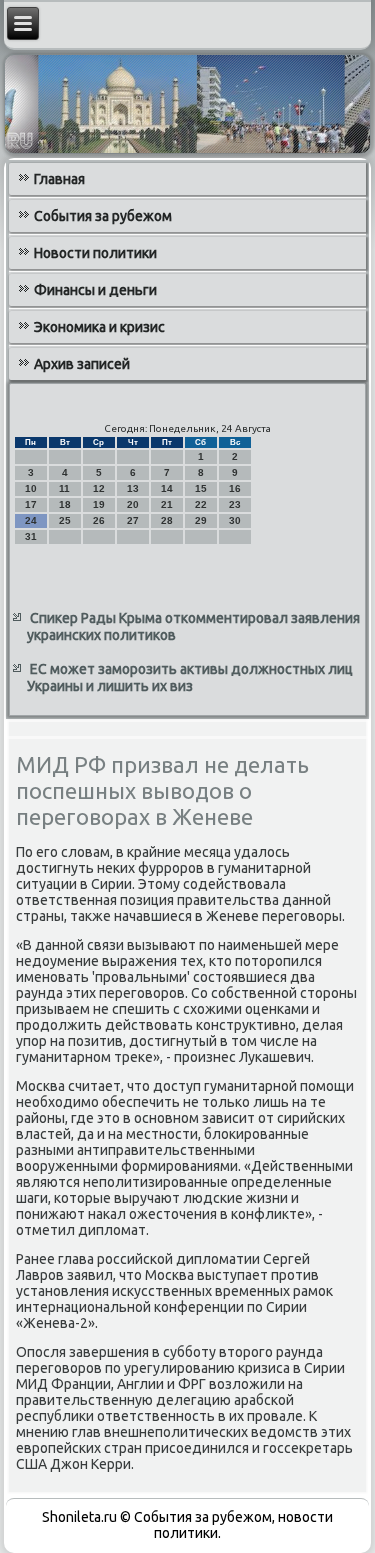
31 (31, 536)
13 (133, 488)
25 (65, 520)
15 (201, 488)
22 (201, 504)
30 (235, 520)
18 (65, 504)
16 (235, 488)
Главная (59, 179)
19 (99, 504)
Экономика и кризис (99, 327)
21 (167, 504)
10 (31, 488)
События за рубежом (103, 216)
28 (167, 520)
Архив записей (82, 364)
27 (133, 520)
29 (201, 520)
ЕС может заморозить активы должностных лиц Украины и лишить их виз (190, 678)
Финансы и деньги (95, 290)
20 (133, 504)
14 (167, 488)
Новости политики (95, 253)
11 (64, 488)
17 (31, 504)
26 (99, 520)
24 (31, 520)
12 (99, 488)
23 (235, 504)
